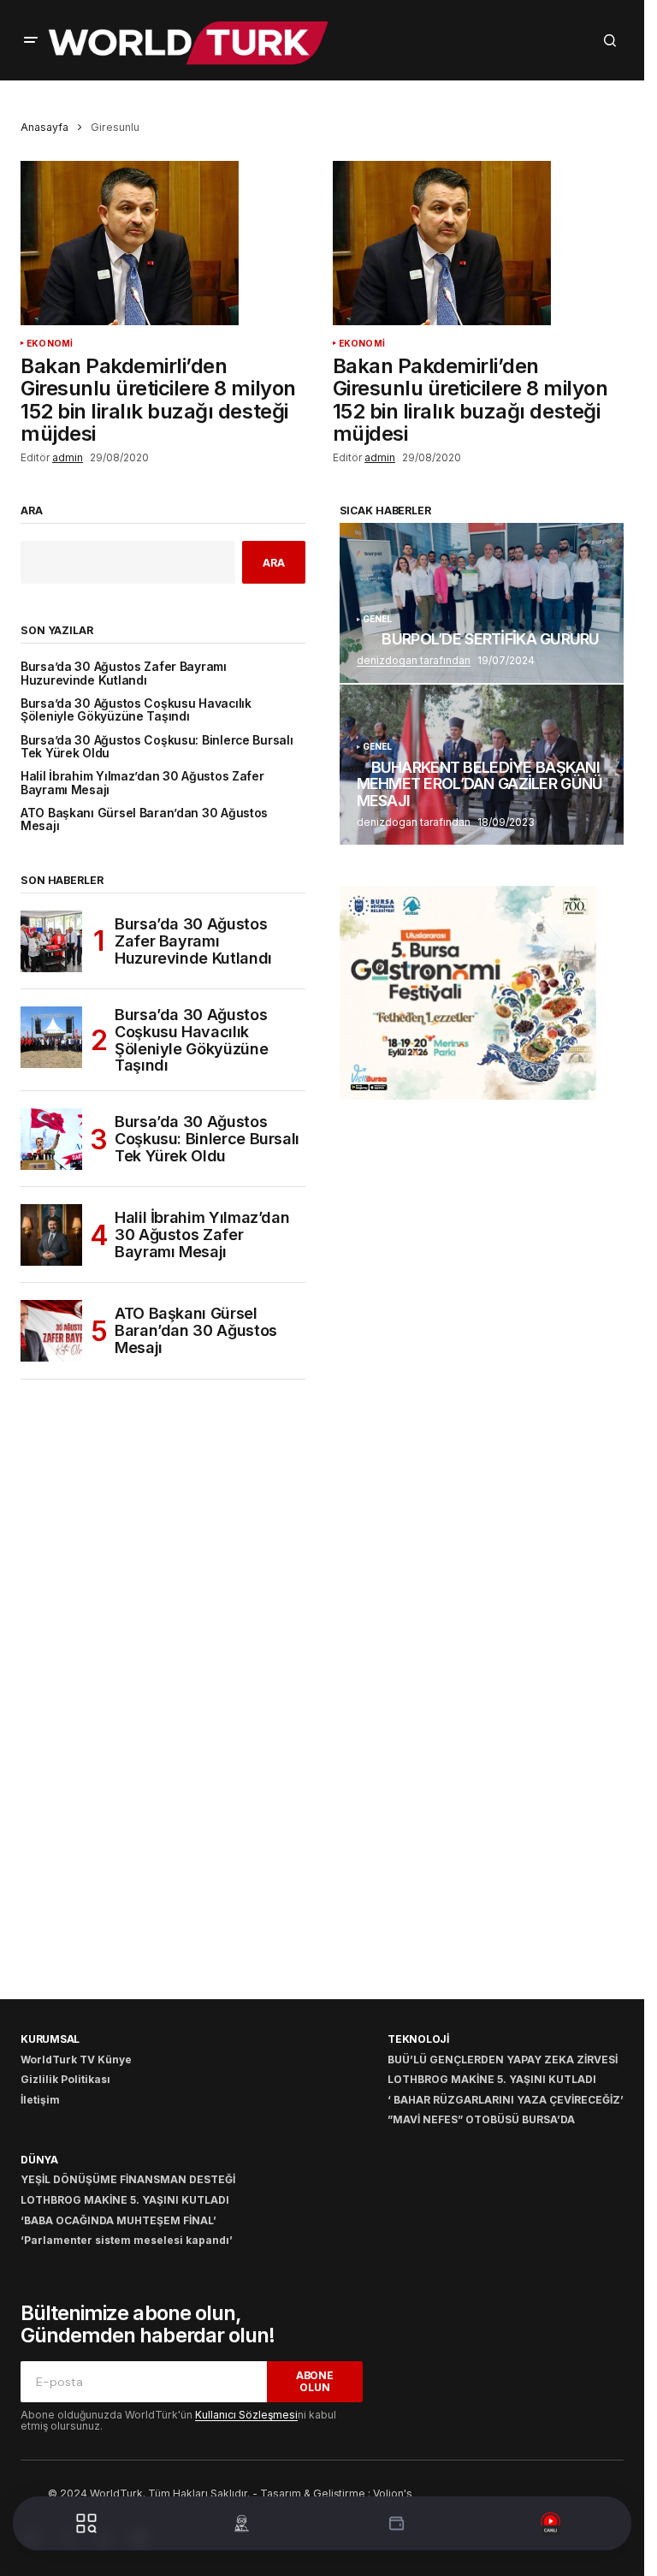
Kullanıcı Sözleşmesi (246, 2415)
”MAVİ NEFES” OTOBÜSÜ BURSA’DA (481, 2119)
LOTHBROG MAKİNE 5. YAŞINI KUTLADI (492, 2079)
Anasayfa (44, 127)
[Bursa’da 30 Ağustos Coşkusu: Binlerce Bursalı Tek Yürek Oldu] (51, 1139)
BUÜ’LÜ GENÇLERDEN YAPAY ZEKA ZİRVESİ (503, 2060)
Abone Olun (315, 2381)
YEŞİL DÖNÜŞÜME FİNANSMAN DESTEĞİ (128, 2179)
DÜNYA (39, 2160)
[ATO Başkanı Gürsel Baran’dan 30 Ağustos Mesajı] (51, 1331)
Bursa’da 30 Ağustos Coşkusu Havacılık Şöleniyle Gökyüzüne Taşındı (136, 710)
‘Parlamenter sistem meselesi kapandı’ (127, 2240)
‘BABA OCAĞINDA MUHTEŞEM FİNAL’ (118, 2220)
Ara (32, 511)
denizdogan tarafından (414, 660)
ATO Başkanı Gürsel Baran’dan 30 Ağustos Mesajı (144, 820)
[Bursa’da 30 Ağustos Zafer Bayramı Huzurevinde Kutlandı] (51, 941)
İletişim (40, 2100)
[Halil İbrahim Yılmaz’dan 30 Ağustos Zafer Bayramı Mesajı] (51, 1235)
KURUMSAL (50, 2039)
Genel (378, 619)
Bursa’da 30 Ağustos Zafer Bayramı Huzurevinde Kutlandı (124, 674)
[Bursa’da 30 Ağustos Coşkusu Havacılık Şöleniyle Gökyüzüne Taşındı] (51, 1037)
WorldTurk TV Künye (76, 2060)
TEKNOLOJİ (418, 2039)
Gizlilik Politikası (65, 2079)
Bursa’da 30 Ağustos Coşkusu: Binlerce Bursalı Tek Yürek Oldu (157, 747)
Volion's (393, 2493)
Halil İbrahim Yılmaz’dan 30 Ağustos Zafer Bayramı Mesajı (142, 783)
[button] (31, 40)
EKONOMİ (50, 344)
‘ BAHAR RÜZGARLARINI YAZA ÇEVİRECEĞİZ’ (506, 2100)
